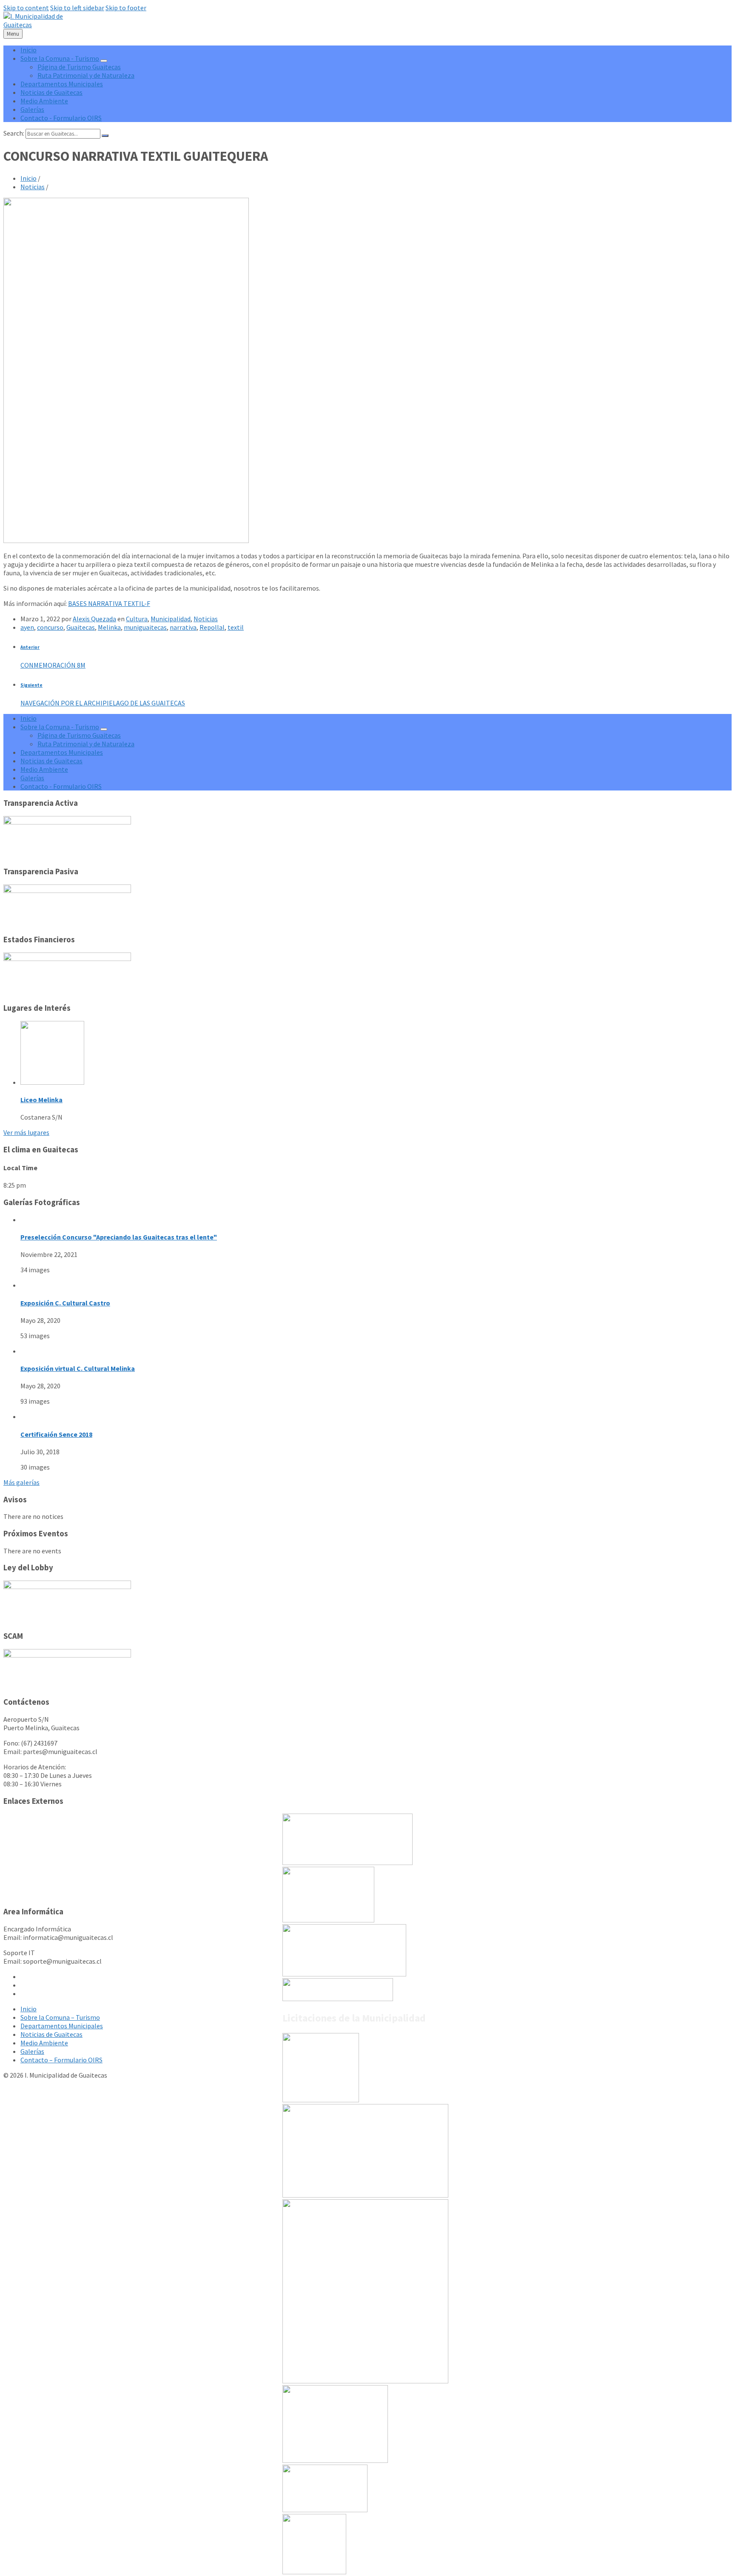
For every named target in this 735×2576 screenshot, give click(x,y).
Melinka (109, 627)
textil (236, 627)
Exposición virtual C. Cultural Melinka (78, 1368)
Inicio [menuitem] (28, 50)
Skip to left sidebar (77, 8)
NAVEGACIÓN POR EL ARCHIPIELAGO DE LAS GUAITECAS (103, 703)
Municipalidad (171, 619)
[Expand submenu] (104, 61)
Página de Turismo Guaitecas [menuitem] (79, 67)
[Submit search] (105, 136)
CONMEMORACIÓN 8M (53, 665)
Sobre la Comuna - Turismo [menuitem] (60, 58)
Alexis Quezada (94, 619)
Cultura (137, 619)
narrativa (183, 627)
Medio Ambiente (44, 2043)
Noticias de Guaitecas (51, 2034)
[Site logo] (40, 25)
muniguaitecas (145, 627)
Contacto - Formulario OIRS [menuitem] (61, 118)
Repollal (212, 627)
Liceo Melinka (41, 1100)
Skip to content (26, 8)
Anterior (30, 647)
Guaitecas (81, 627)
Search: (14, 133)
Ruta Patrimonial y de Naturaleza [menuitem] (86, 75)
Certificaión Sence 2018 (56, 1434)
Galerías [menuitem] (32, 109)
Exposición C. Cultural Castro (65, 1303)
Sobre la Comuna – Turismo (60, 2017)
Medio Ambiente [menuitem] (44, 101)
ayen (27, 627)
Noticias (33, 187)
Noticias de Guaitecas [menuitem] (51, 92)
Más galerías (21, 1482)
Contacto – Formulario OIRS (61, 2060)
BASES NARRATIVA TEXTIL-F (109, 603)
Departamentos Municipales (62, 2026)
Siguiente (31, 685)
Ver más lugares (26, 1132)
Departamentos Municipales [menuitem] (62, 84)
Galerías (32, 2051)
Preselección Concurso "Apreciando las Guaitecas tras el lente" (119, 1237)
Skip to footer (126, 8)
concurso (50, 627)
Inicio (28, 178)
